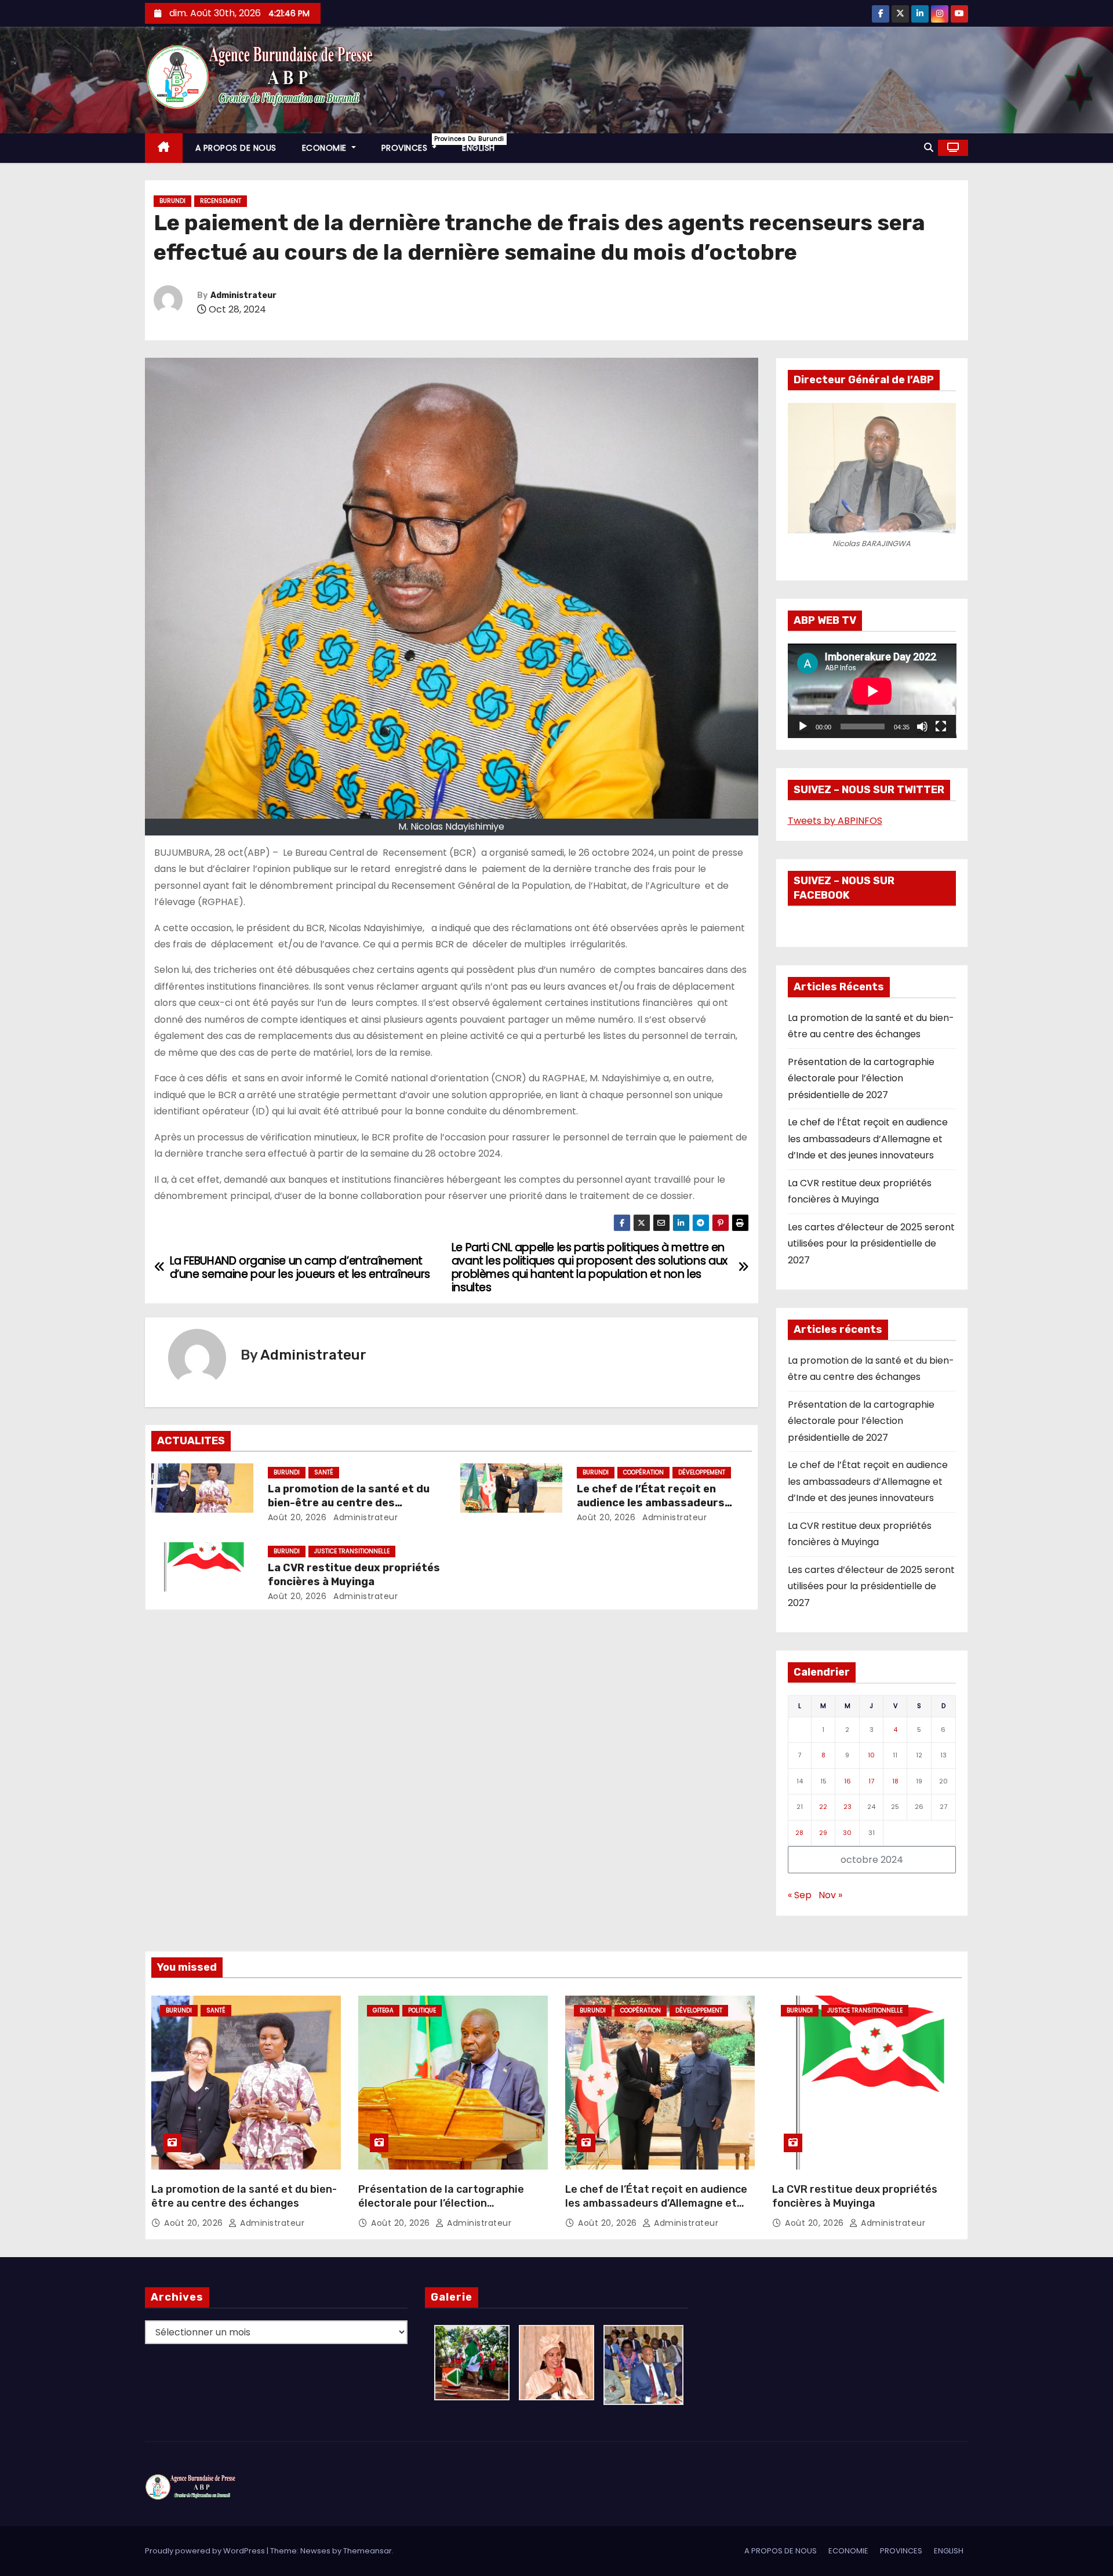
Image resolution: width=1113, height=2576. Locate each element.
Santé (324, 1472)
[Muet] (922, 726)
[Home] (164, 148)
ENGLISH (479, 148)
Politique (422, 2010)
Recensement (221, 201)
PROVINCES (416, 144)
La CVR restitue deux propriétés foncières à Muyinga (354, 1575)
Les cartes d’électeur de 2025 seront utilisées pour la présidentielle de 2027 (871, 1244)
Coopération (643, 1472)
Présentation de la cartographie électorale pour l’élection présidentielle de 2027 (861, 1078)
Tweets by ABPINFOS (835, 821)
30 (847, 1833)
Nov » (830, 1895)
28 (799, 1833)
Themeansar (368, 2551)
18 (895, 1781)
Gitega (383, 2010)
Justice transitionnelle (352, 1551)
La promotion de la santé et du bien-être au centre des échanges (349, 1503)
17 (871, 1781)
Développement (702, 1472)
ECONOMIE (326, 148)
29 (823, 1833)
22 (823, 1807)
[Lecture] (803, 726)
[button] (929, 148)
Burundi (172, 201)
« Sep (800, 1895)
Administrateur (243, 295)
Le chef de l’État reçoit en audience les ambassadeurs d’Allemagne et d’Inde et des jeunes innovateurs (868, 1139)
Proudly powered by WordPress (206, 2551)
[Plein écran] (941, 726)
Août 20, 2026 (297, 1517)
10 (871, 1755)
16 (848, 1781)
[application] (872, 691)
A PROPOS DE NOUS (236, 148)
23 (848, 1807)
